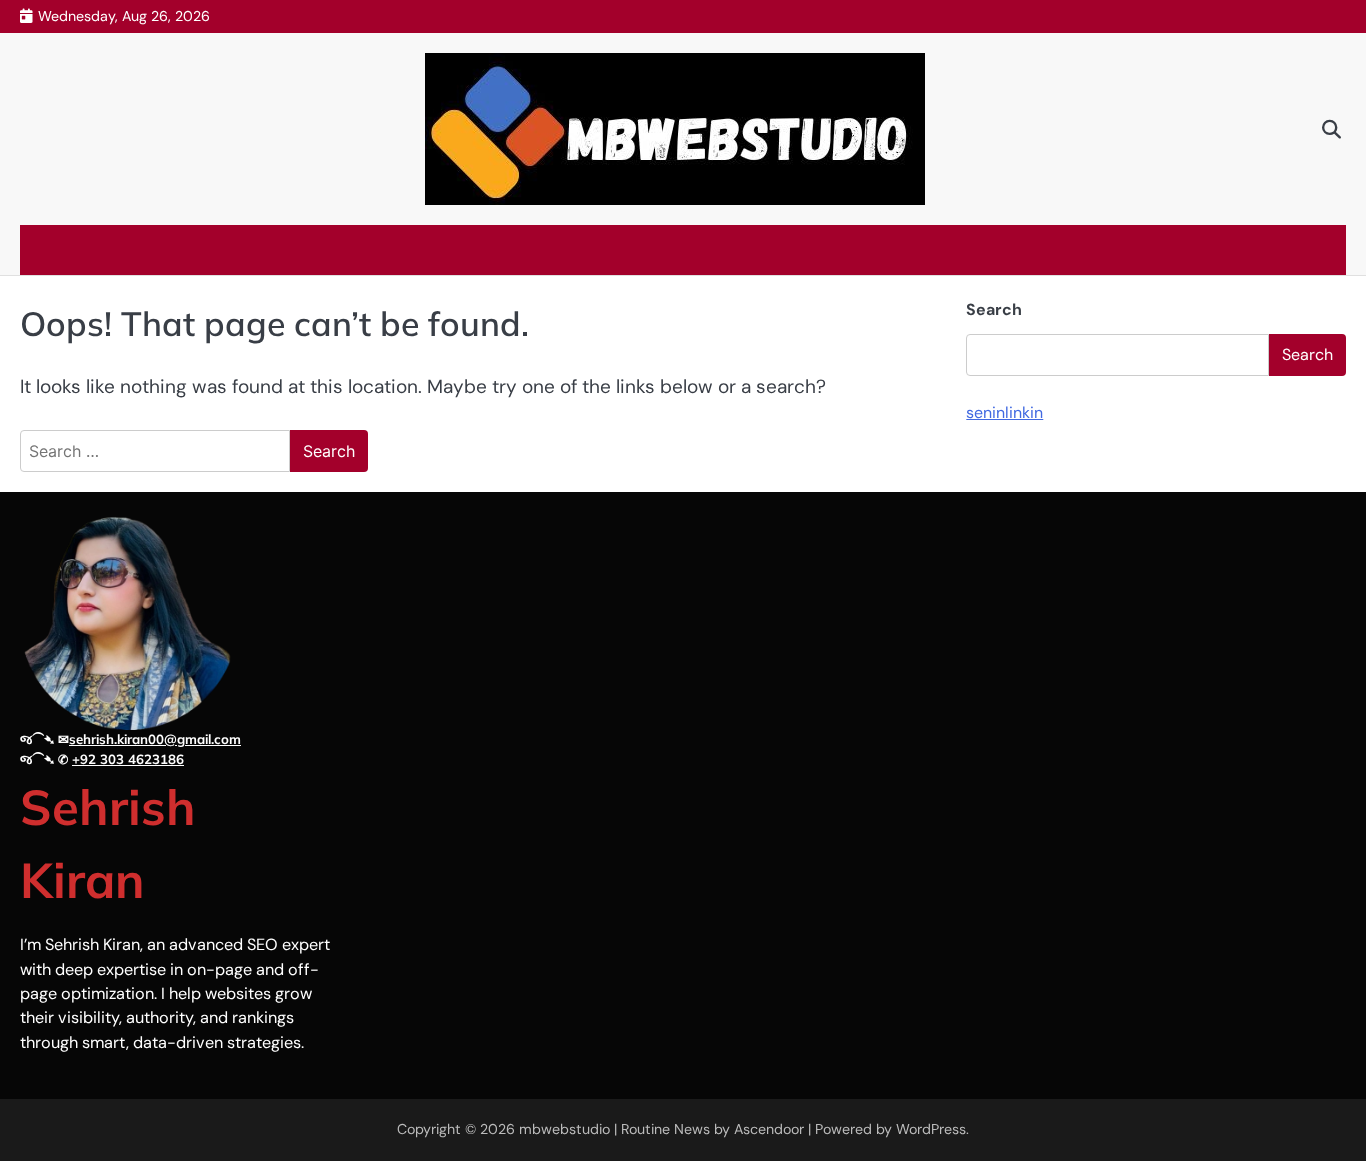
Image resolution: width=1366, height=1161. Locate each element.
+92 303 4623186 (128, 759)
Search (994, 309)
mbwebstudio (564, 1129)
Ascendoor (769, 1129)
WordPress (931, 1129)
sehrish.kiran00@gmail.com (155, 739)
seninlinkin (1004, 413)
